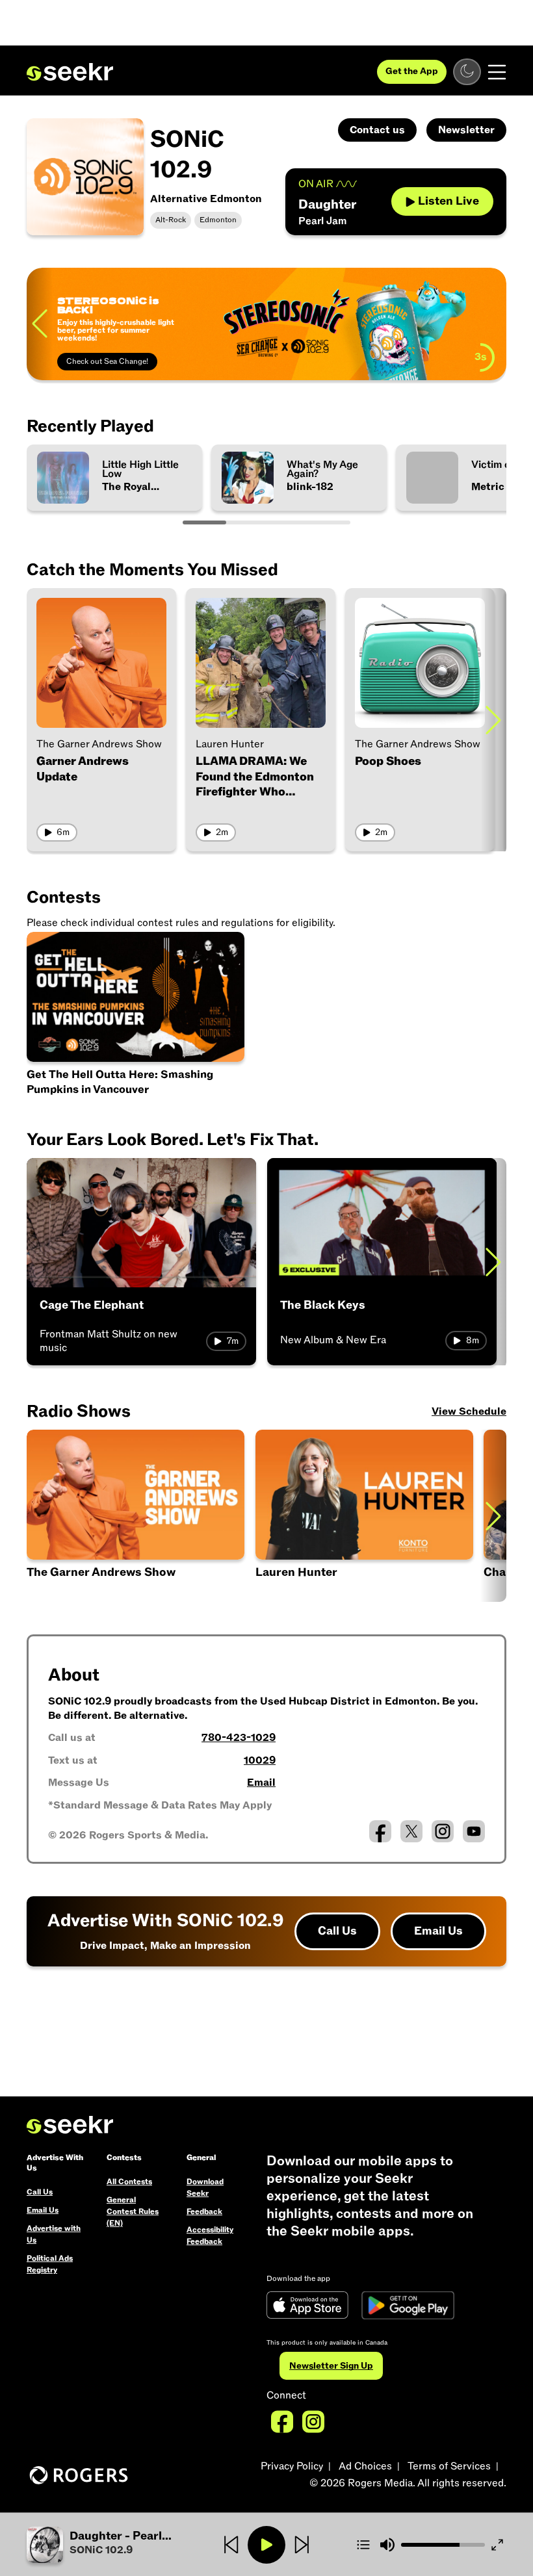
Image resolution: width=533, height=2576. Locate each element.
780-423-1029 (239, 1738)
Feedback (204, 2211)
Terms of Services (449, 2466)
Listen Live (448, 201)
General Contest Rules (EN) (133, 2211)
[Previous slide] (40, 324)
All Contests (129, 2182)
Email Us (438, 1931)
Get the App (412, 71)
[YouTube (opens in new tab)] (474, 1831)
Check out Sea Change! (107, 361)
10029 (260, 1760)
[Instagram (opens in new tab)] (443, 1831)
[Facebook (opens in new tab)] (380, 1831)
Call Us (337, 1931)
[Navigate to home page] (70, 72)
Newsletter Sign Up (331, 2366)
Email (261, 1783)
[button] (107, 2545)
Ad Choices (365, 2466)
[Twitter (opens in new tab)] (411, 1831)
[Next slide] (493, 720)
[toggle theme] (467, 72)
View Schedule (469, 1411)
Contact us (377, 130)
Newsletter (466, 130)
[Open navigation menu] (497, 72)
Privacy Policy (292, 2466)
